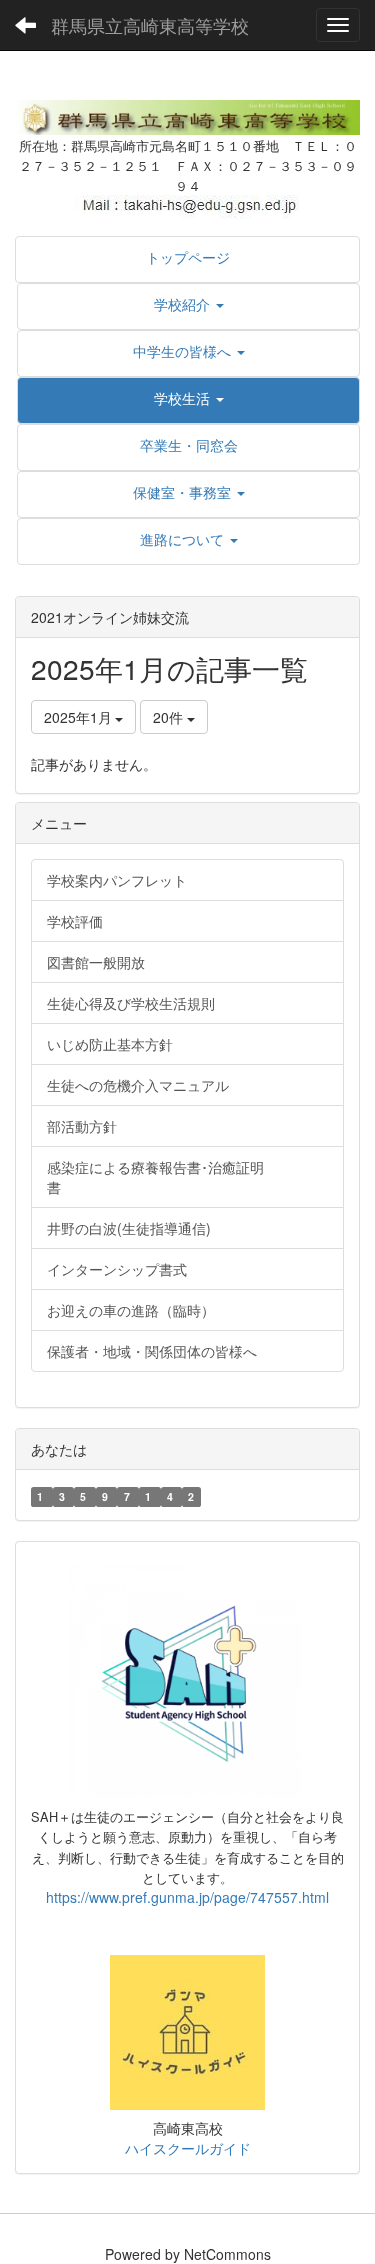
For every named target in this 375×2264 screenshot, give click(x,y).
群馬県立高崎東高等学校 (150, 25)
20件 (170, 717)
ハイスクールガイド (188, 2148)
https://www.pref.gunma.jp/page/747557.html (187, 1897)
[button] (188, 304)
